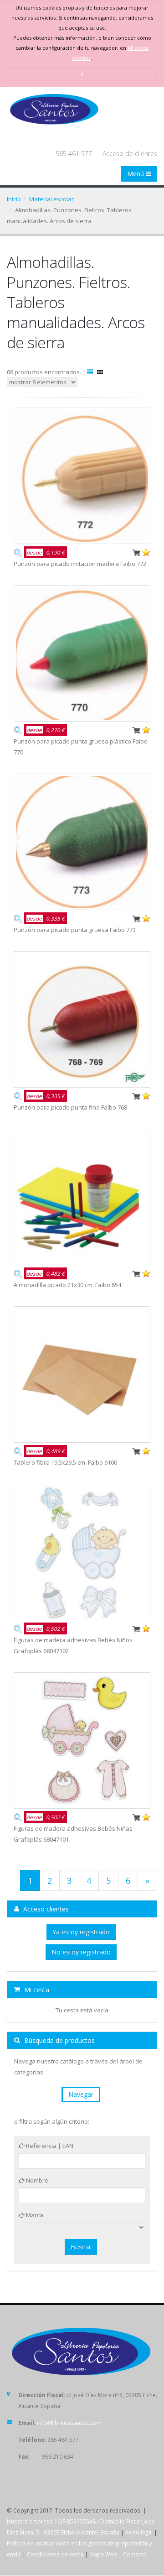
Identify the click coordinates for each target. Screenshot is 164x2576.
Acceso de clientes (130, 154)
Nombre (36, 2180)
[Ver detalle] (18, 552)
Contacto (135, 2554)
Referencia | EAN (49, 2146)
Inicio (14, 199)
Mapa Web (103, 2554)
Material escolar (51, 199)
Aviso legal (139, 2532)
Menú (136, 174)
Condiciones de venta (55, 2554)
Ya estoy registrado (81, 1932)
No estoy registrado (81, 1952)
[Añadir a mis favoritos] (146, 552)
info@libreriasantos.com (69, 2423)
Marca (34, 2215)
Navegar (81, 2094)
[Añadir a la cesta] (136, 552)
